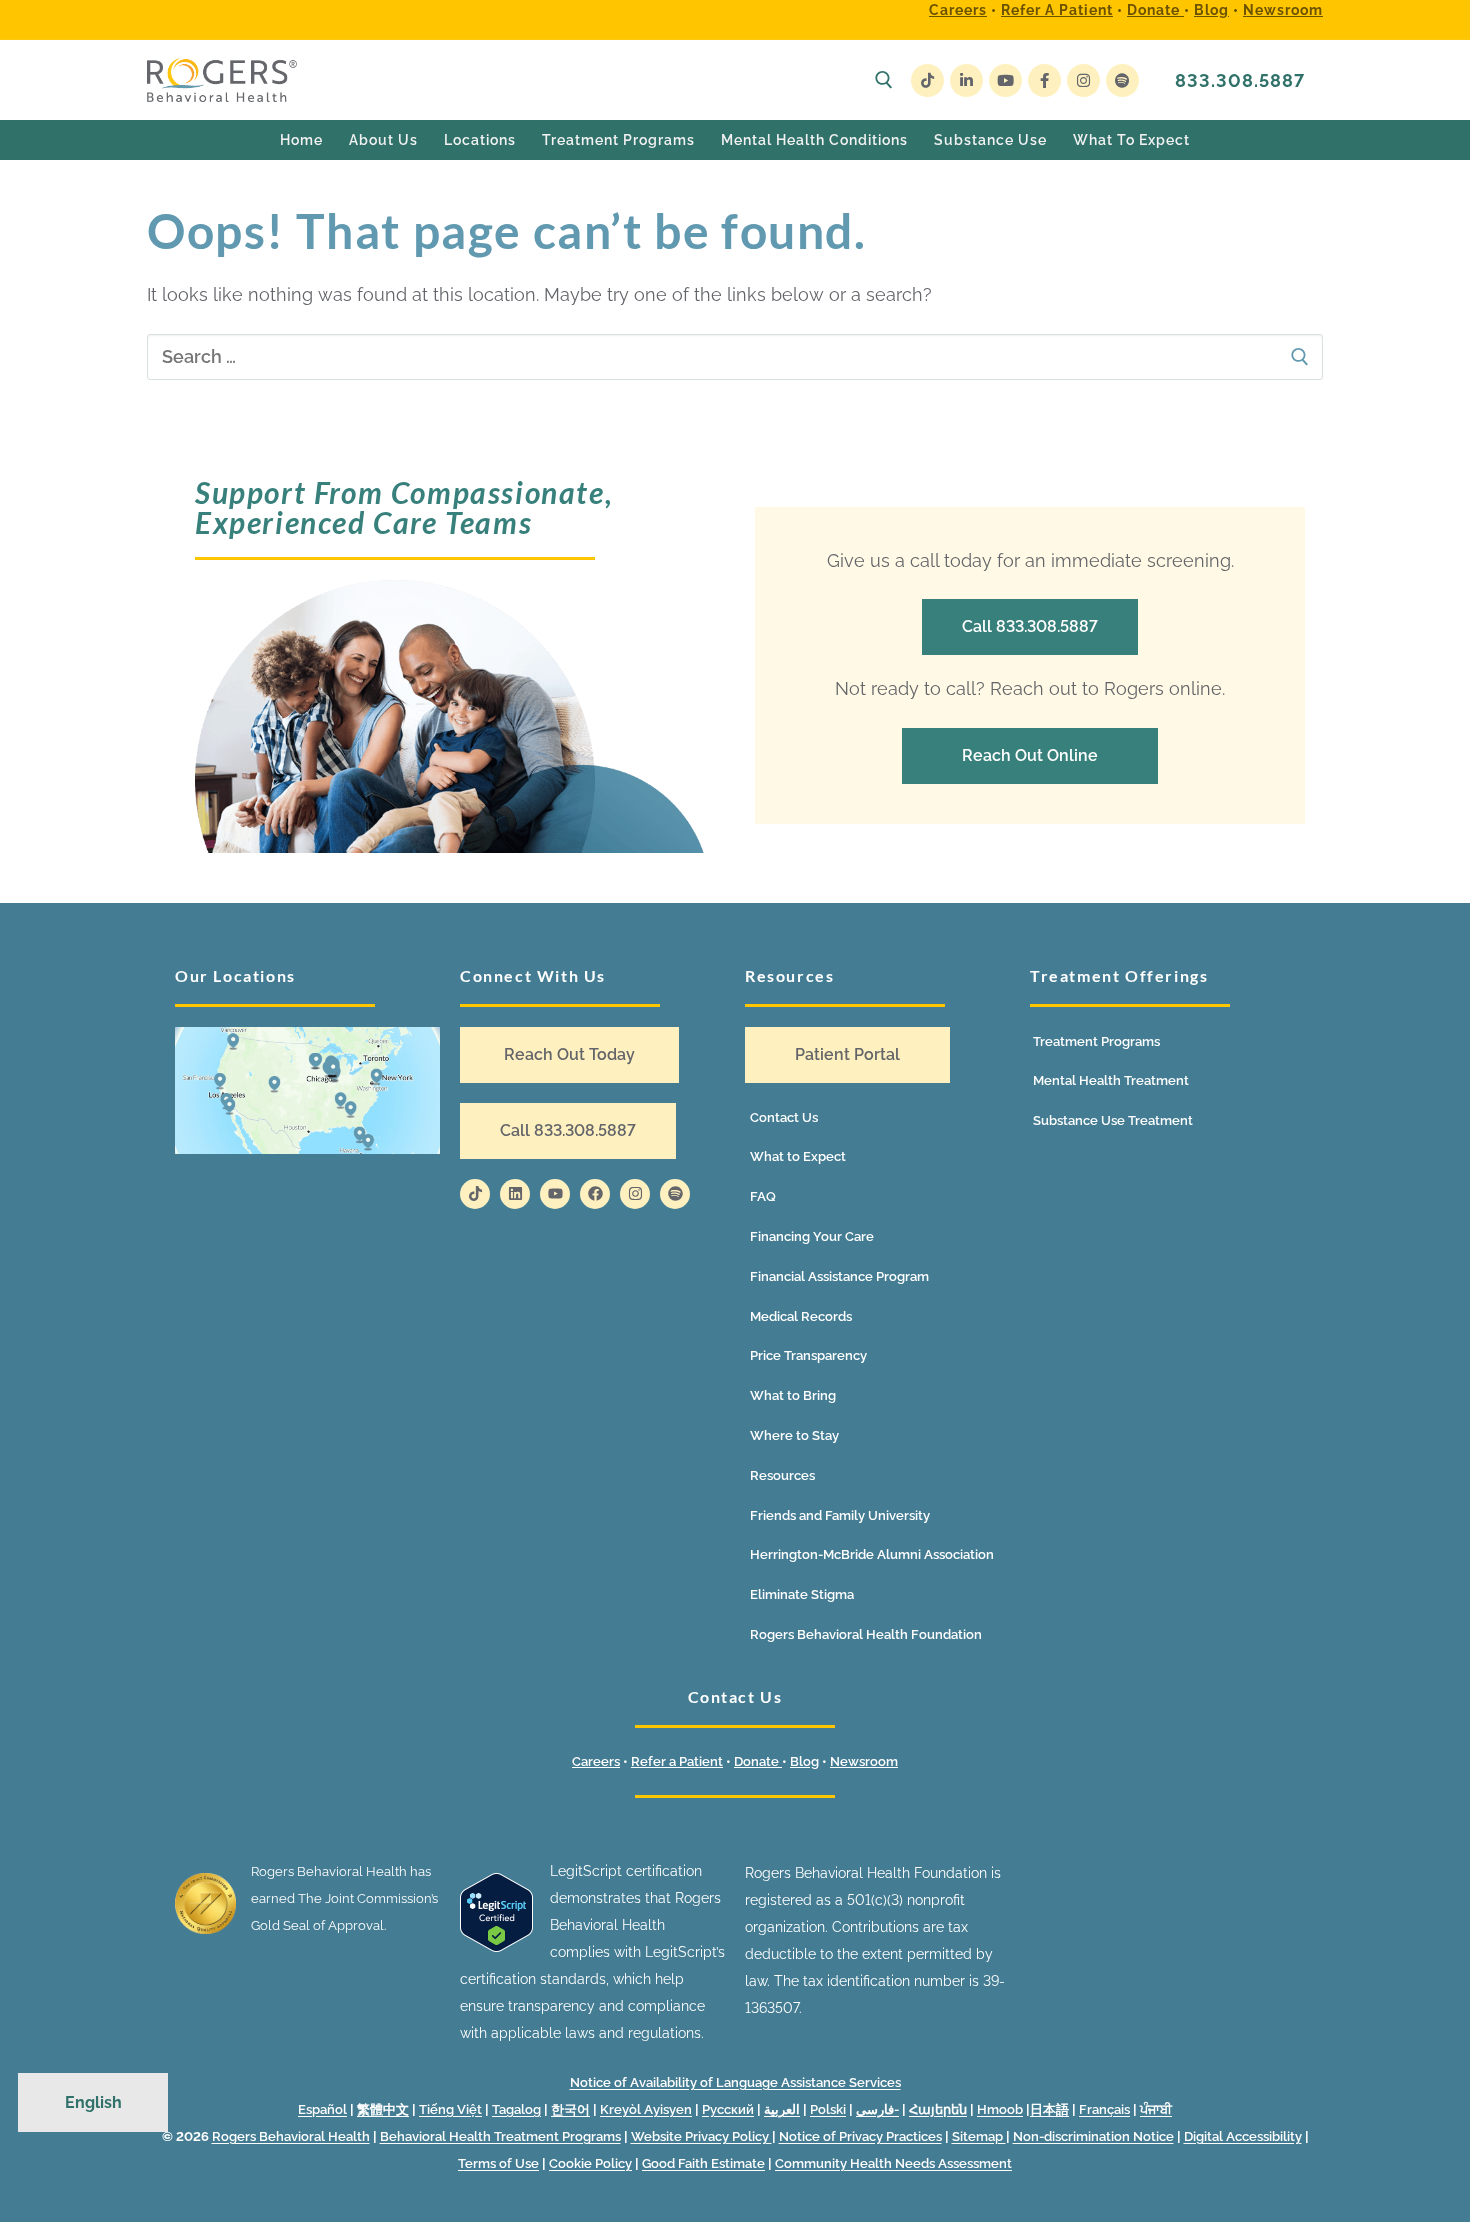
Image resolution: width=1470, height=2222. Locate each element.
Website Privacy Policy (701, 2136)
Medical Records (801, 1316)
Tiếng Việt (450, 2109)
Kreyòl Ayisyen (646, 2109)
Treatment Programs (1096, 1041)
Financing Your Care (812, 1236)
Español (322, 2109)
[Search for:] (735, 357)
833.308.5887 (1240, 80)
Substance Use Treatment (1113, 1120)
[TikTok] (927, 80)
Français (1104, 2109)
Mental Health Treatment (1111, 1080)
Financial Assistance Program (839, 1276)
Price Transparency (808, 1355)
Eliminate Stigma (802, 1594)
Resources (782, 1475)
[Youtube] (1005, 80)
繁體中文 (383, 2109)
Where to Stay (794, 1435)
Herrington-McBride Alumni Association (872, 1554)
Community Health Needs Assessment (893, 2163)
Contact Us (784, 1117)
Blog (1211, 10)
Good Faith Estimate (703, 2163)
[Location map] (307, 1090)
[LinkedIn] (966, 80)
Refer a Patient (1057, 10)
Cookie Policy (590, 2163)
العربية (782, 2109)
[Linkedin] (515, 1194)
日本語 (1049, 2109)
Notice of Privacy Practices (860, 2136)
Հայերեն (938, 2109)
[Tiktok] (475, 1194)
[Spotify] (1122, 80)
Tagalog (516, 2109)
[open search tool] (884, 80)
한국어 (570, 2109)
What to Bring (793, 1395)
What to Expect (798, 1156)
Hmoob (1000, 2109)
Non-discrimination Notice (1093, 2136)
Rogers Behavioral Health (291, 2136)
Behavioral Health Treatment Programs (500, 2136)
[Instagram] (1083, 80)
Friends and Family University (840, 1515)
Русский (728, 2109)
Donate (1155, 10)
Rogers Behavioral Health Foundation (866, 1634)
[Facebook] (1044, 80)
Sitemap (979, 2136)
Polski (828, 2109)
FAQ (763, 1196)
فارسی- (877, 2109)
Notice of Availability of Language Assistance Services (735, 2082)
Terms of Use (498, 2163)
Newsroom (1283, 10)
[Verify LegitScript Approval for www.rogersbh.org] (496, 1947)
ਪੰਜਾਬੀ (1156, 2109)
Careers (958, 10)
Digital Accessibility (1243, 2136)
